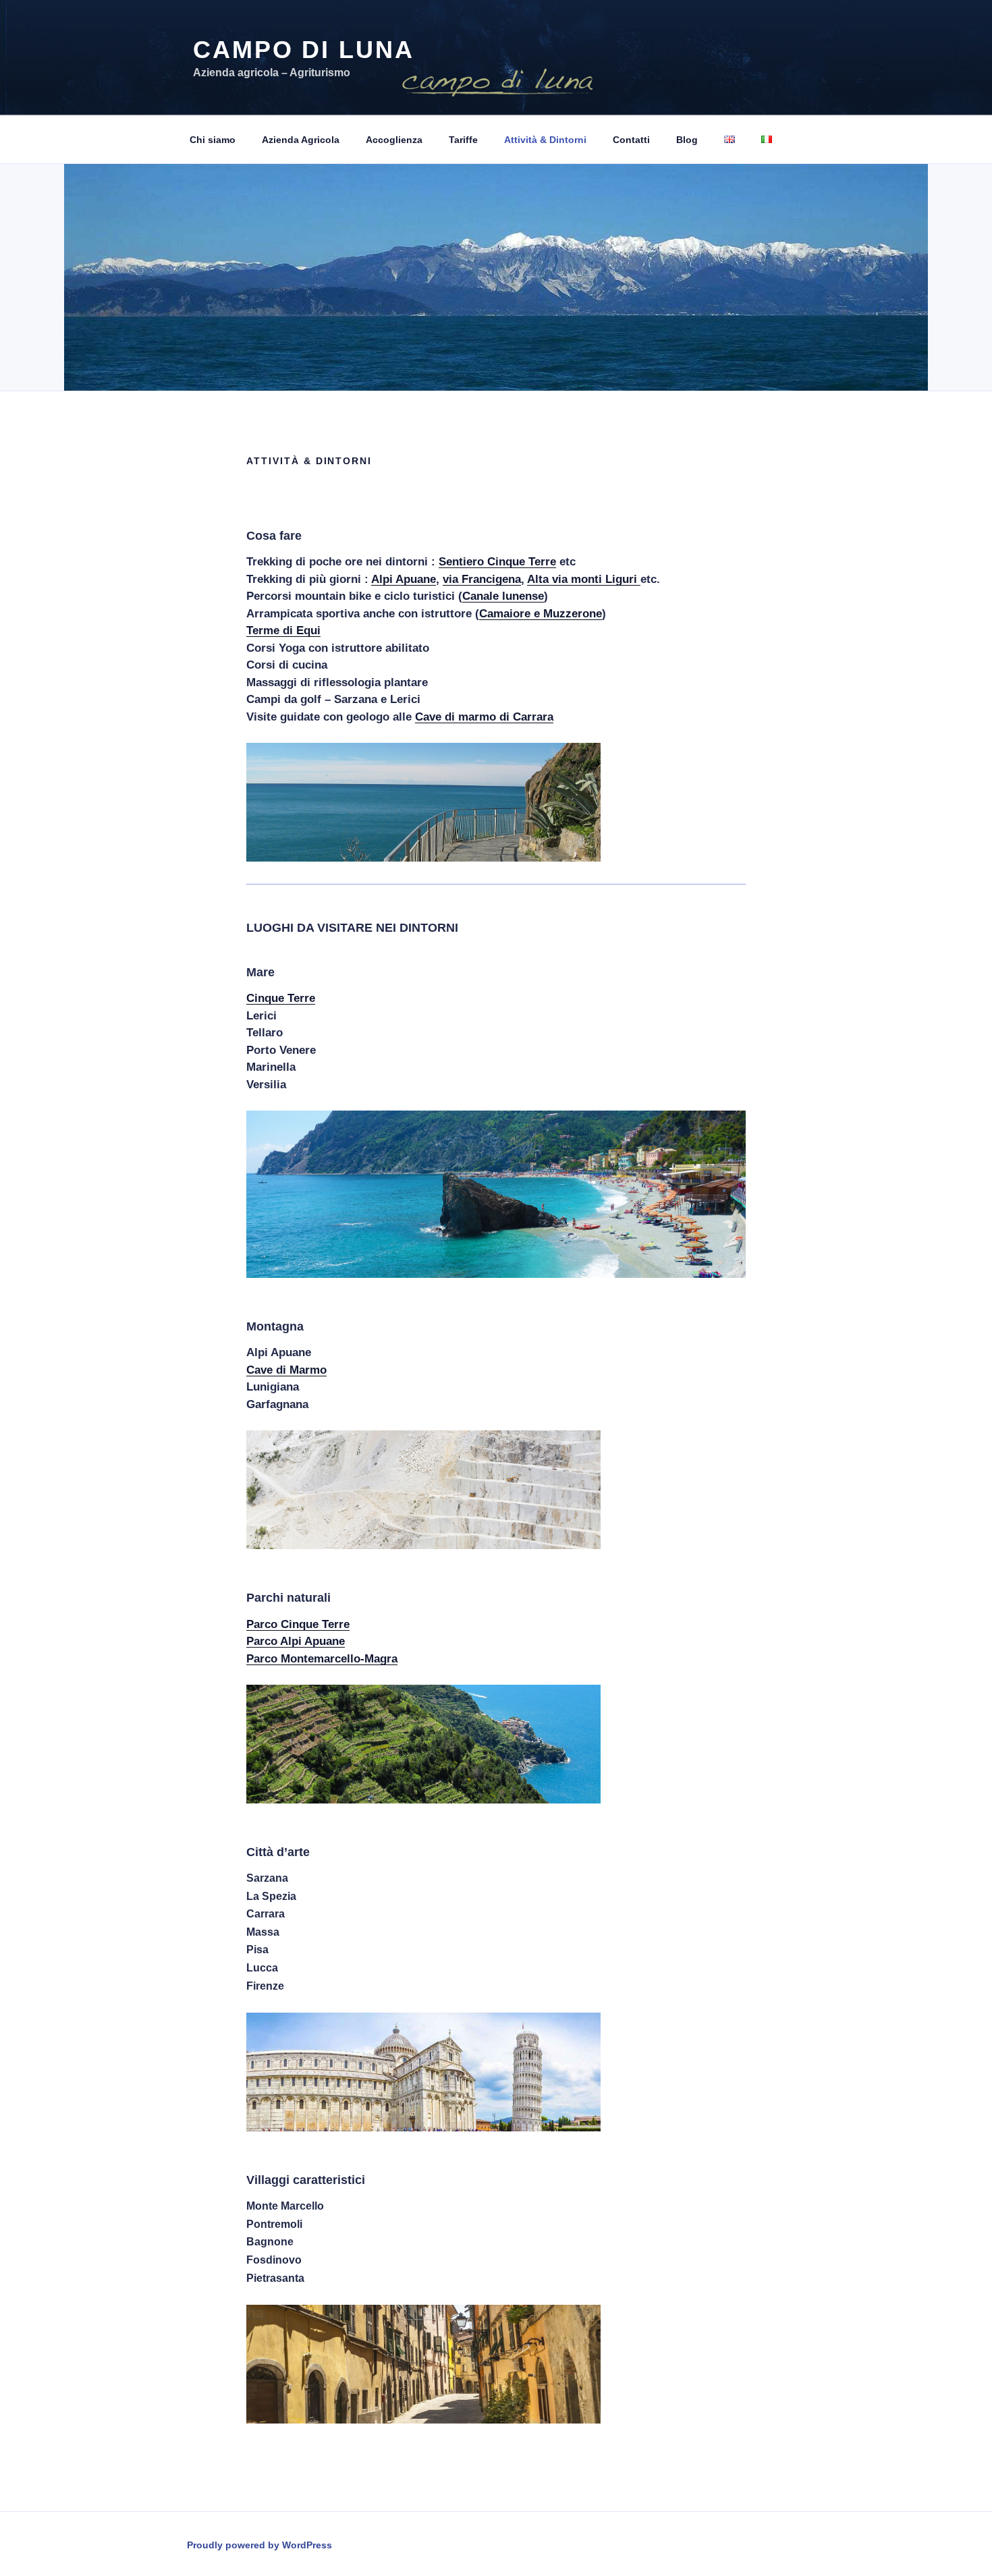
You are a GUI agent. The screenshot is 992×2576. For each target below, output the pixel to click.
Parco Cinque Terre (298, 1624)
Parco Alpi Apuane (296, 1641)
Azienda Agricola (301, 140)
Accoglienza (394, 140)
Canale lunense (503, 596)
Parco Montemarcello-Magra (322, 1659)
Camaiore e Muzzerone (541, 614)
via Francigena (482, 579)
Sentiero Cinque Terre (497, 562)
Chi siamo (213, 140)
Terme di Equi (283, 631)
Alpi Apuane (404, 579)
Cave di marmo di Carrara (484, 717)
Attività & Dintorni (545, 140)
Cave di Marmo (286, 1370)
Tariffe (463, 140)
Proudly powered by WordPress (259, 2545)
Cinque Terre (281, 998)
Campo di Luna (303, 50)
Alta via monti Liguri (584, 579)
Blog (687, 140)
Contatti (631, 140)
